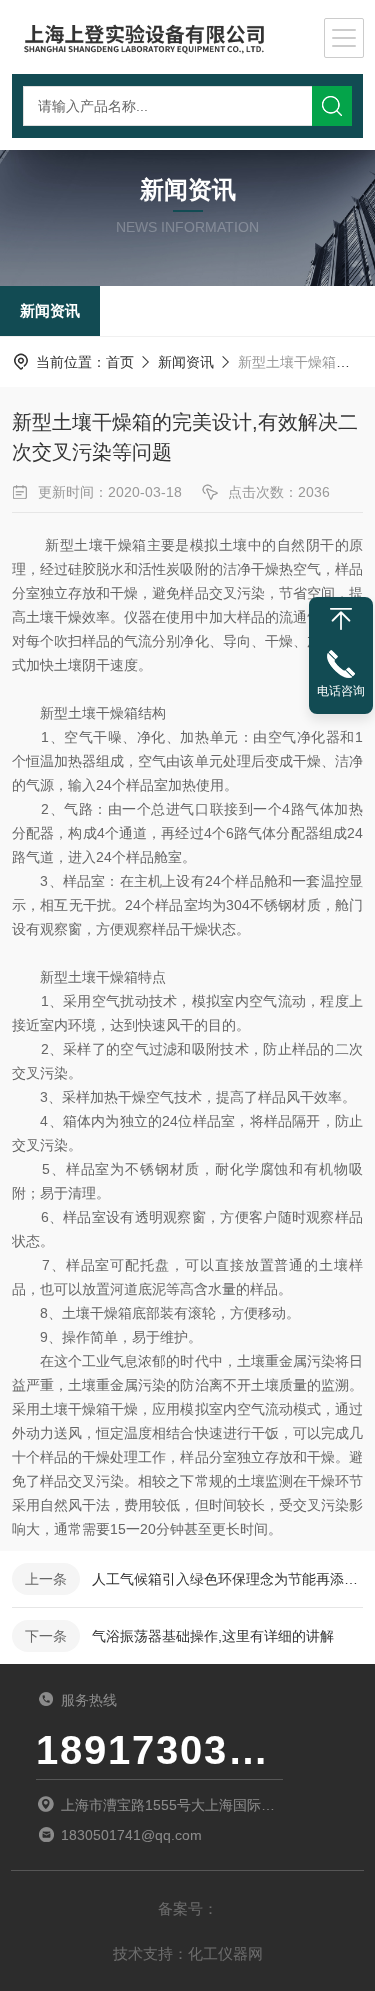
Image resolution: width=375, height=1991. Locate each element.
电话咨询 (341, 691)
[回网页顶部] (341, 619)
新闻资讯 (50, 310)
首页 (120, 362)
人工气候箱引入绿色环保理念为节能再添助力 (227, 1579)
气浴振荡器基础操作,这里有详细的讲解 (213, 1636)
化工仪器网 (225, 1953)
